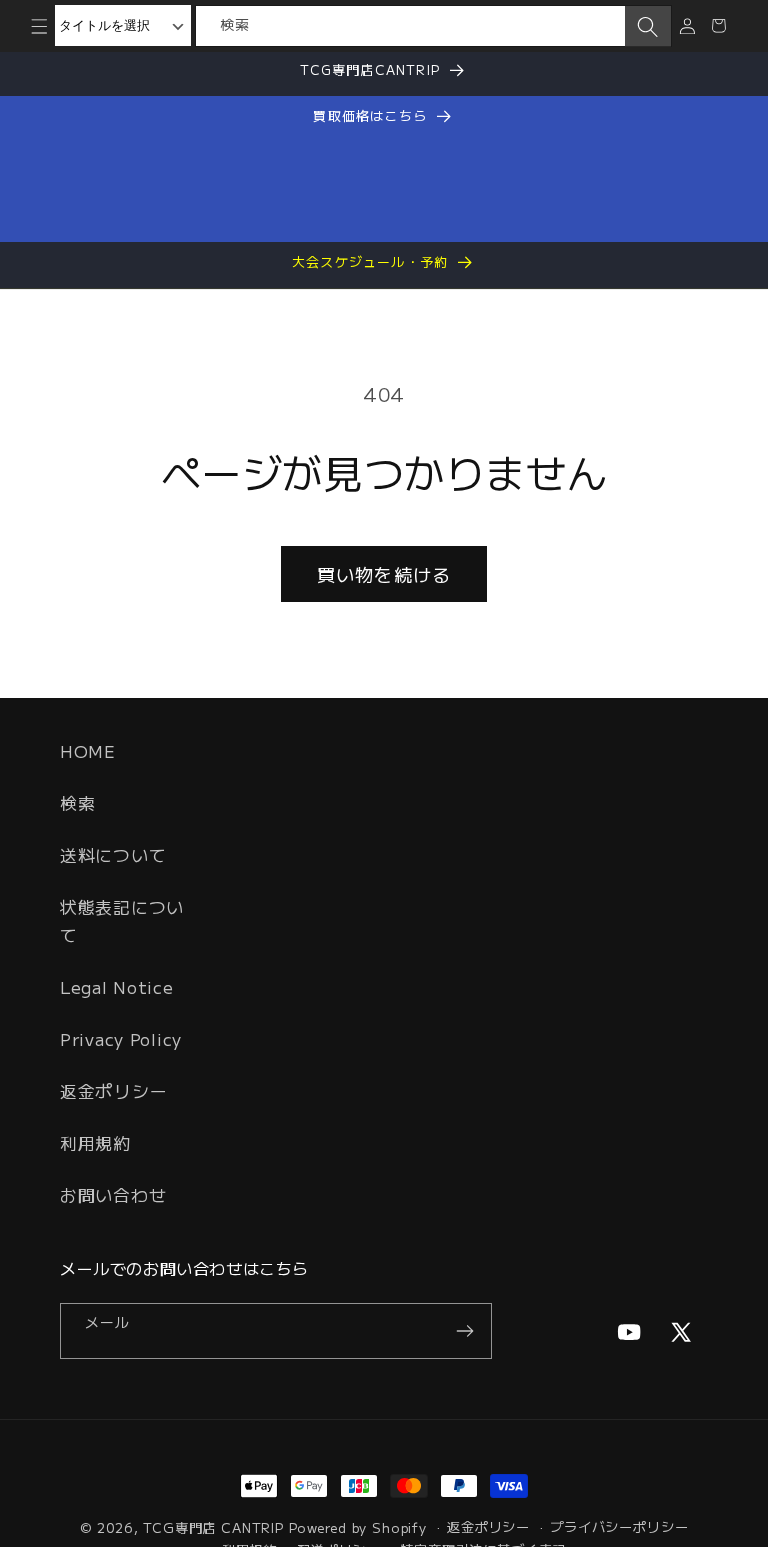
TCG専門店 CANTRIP (213, 1527)
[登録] (464, 1331)
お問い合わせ (113, 1195)
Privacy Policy (121, 1039)
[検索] (648, 27)
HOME (88, 751)
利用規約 (95, 1143)
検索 (77, 803)
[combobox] (410, 26)
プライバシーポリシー (619, 1526)
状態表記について (122, 921)
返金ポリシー (113, 1091)
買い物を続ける (384, 574)
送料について (113, 855)
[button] (39, 25)
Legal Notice (117, 987)
